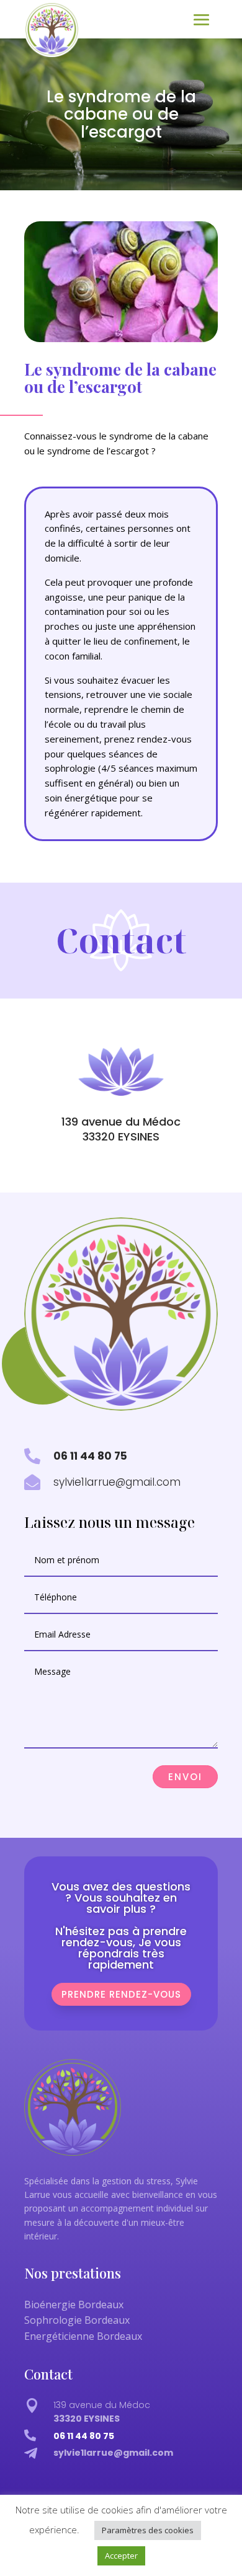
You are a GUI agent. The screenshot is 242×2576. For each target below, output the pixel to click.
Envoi (185, 1777)
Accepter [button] (121, 2556)
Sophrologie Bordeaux (77, 2320)
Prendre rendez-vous (121, 1994)
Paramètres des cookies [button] (148, 2530)
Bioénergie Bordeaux (74, 2305)
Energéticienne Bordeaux (83, 2336)
